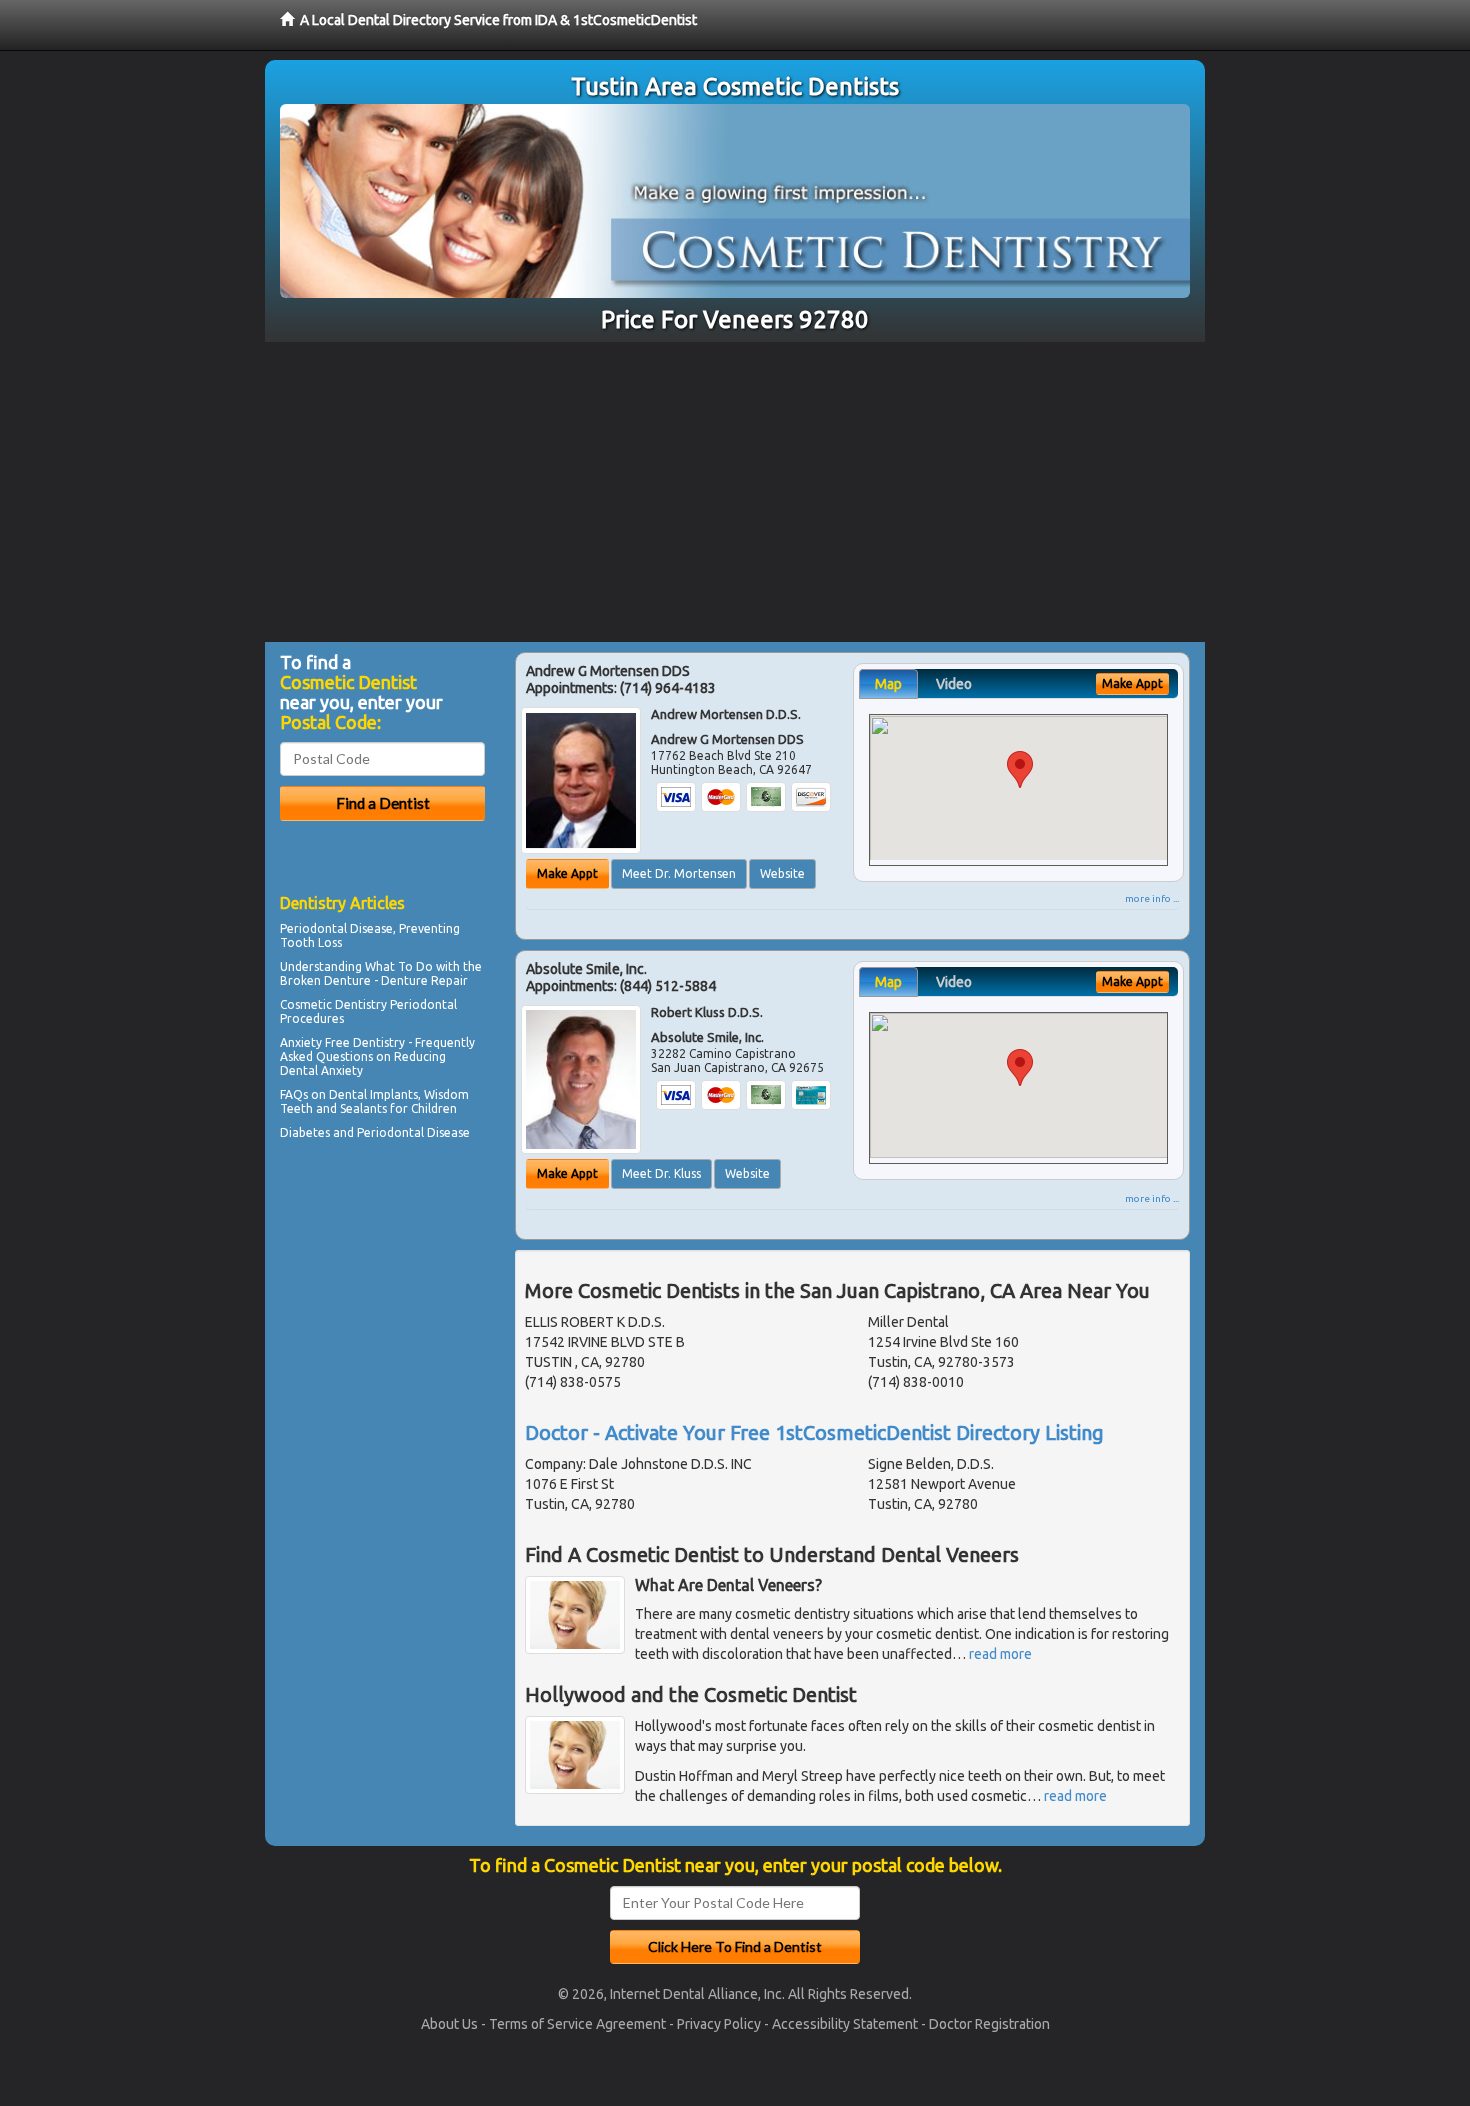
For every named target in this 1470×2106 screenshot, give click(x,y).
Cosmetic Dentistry (333, 1004)
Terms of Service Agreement (577, 2024)
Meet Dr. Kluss (661, 1173)
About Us (449, 2024)
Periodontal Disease (413, 1132)
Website (782, 873)
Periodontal (313, 928)
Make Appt (567, 873)
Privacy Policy (719, 2024)
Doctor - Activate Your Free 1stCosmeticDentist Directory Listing (814, 1432)
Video (954, 684)
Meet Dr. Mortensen (679, 873)
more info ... (1152, 898)
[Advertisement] (735, 492)
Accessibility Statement (845, 2024)
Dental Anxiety (321, 1070)
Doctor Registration (989, 2024)
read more (1000, 1654)
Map (888, 684)
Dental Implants (373, 1094)
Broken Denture (325, 980)
